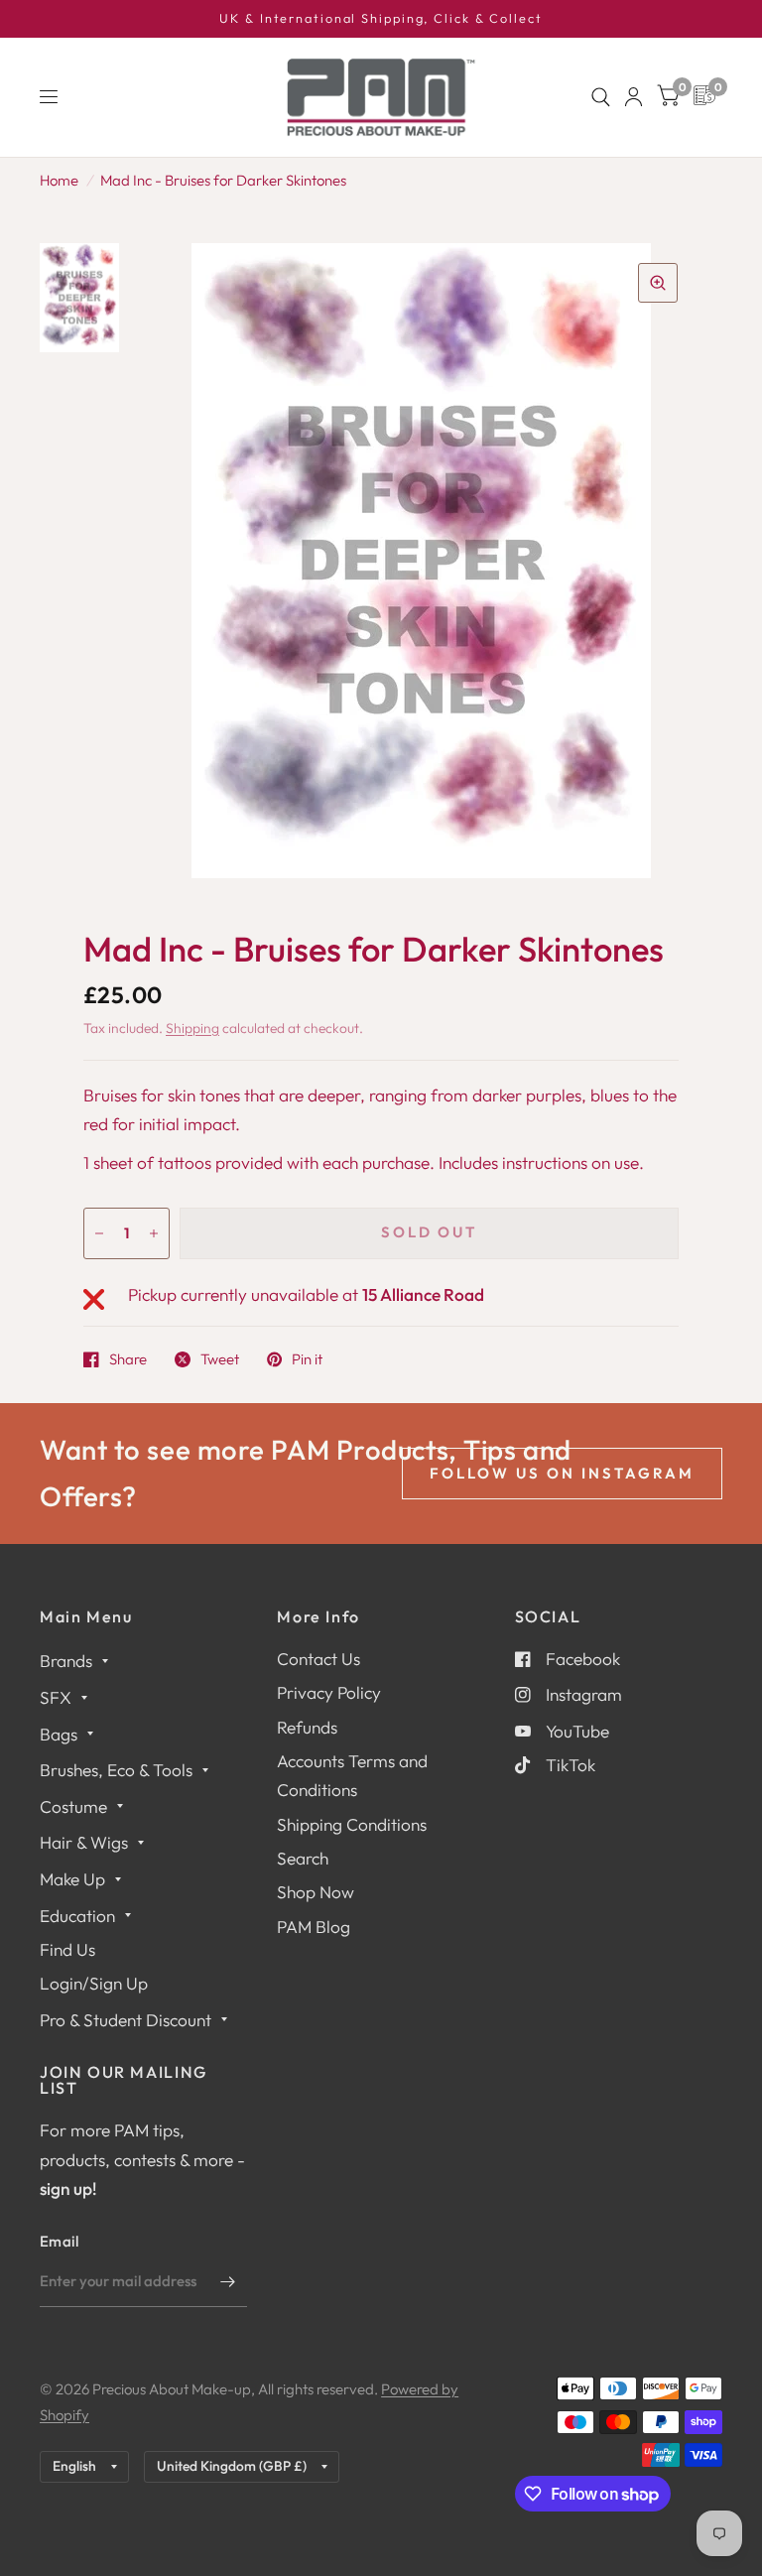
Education (77, 1916)
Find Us (67, 1949)
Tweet (220, 1359)
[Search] (601, 97)
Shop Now (316, 1892)
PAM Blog (314, 1927)
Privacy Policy (329, 1692)
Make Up (72, 1879)
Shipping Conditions (352, 1824)
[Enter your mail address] (227, 2281)
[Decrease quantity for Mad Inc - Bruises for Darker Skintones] (99, 1233)
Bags (59, 1734)
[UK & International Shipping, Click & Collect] (381, 19)
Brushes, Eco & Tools (116, 1770)
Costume (73, 1806)
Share (128, 1359)
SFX (56, 1697)
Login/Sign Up (94, 1983)
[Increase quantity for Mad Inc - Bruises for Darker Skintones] (154, 1233)
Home (59, 180)
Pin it (307, 1359)
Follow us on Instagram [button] (562, 1473)
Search (303, 1858)
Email (60, 2241)
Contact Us (318, 1659)
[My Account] (634, 97)
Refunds (307, 1727)
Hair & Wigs (84, 1842)
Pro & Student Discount (126, 2020)
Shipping (192, 1028)
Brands (66, 1661)
